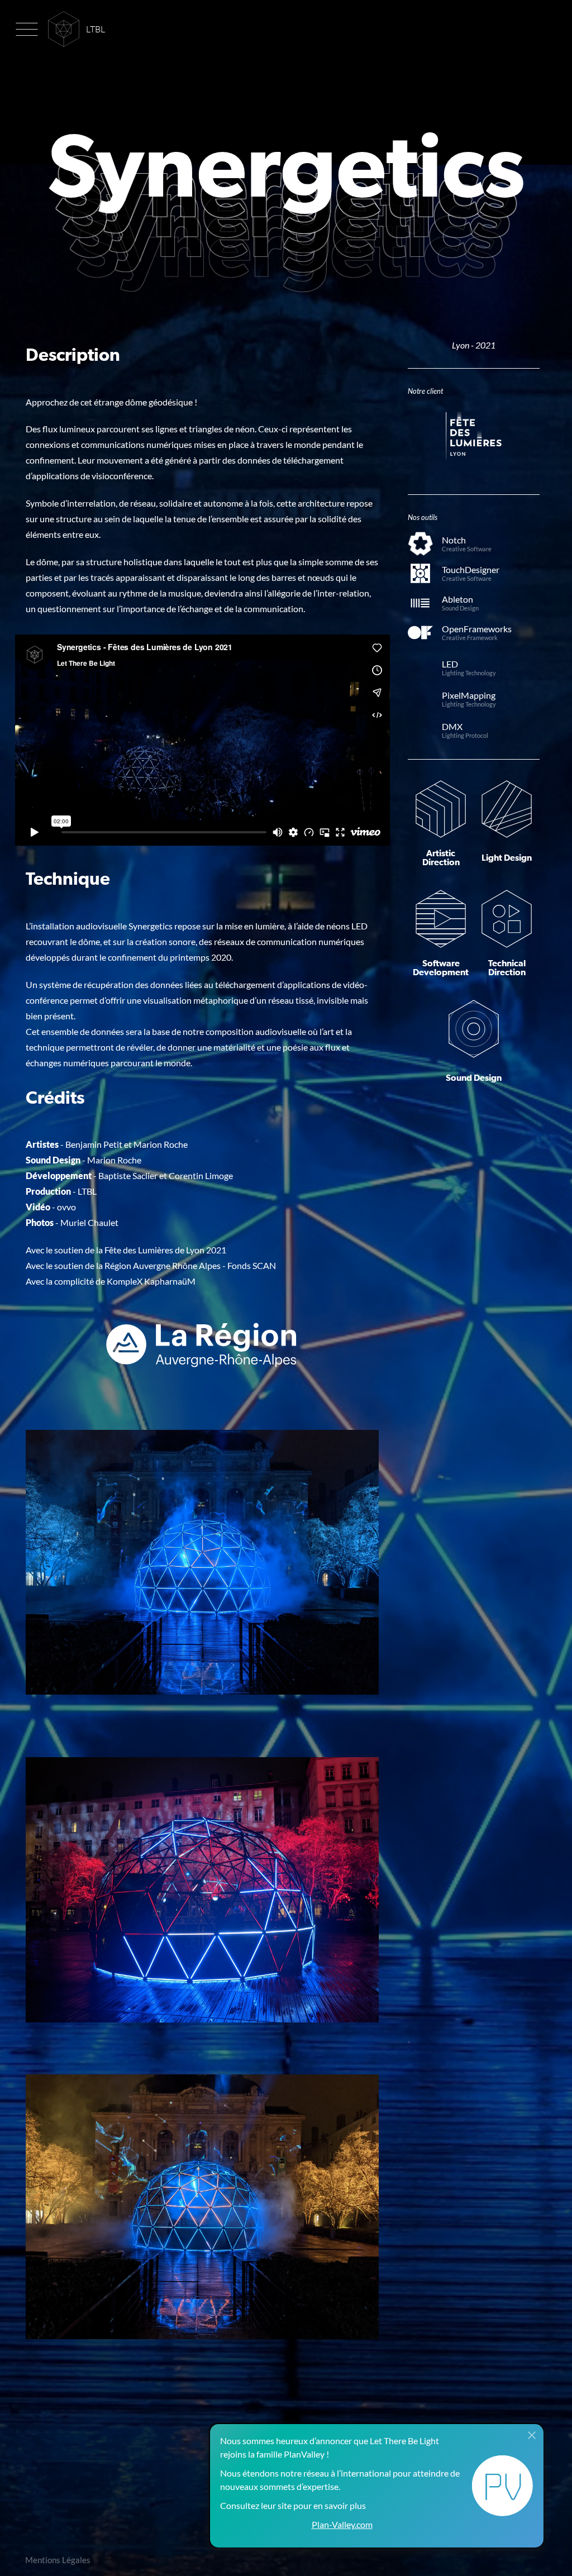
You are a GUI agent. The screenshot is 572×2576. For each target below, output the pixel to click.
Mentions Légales (58, 2560)
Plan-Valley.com (342, 2524)
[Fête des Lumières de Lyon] (474, 440)
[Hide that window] (532, 2436)
